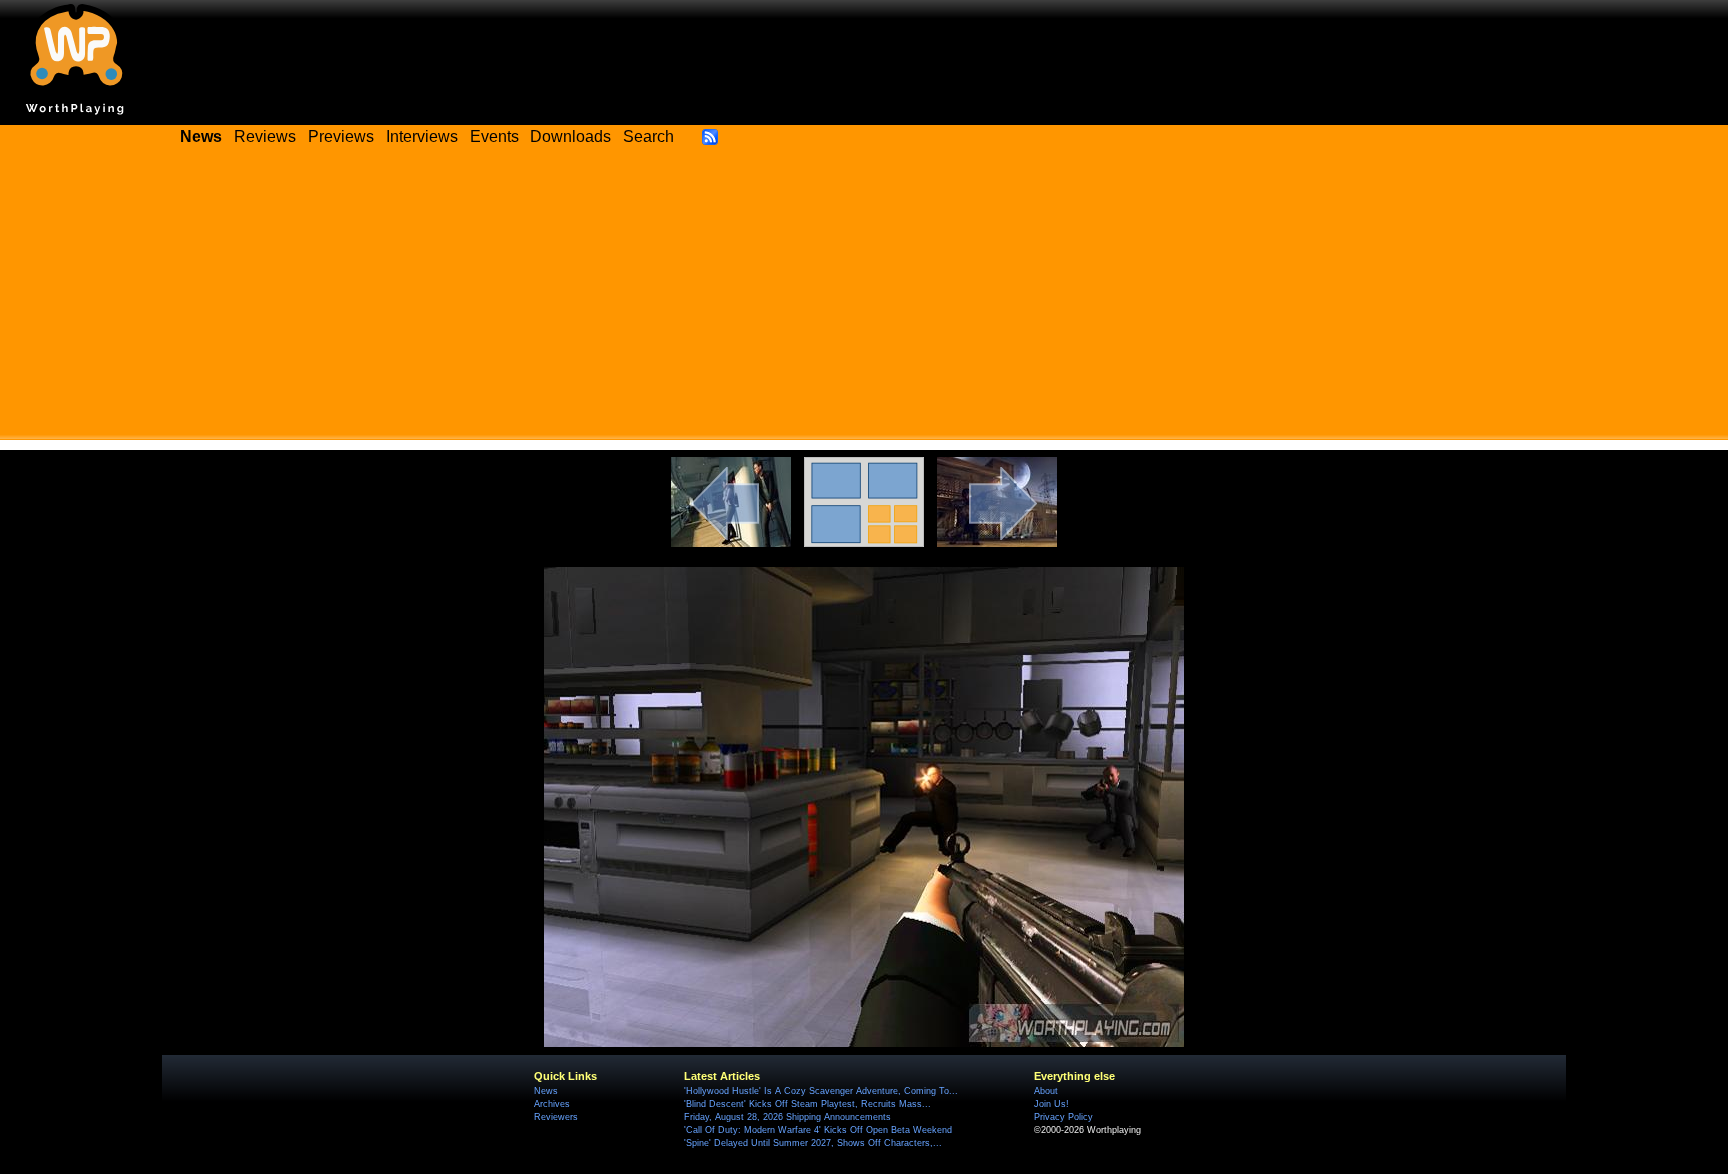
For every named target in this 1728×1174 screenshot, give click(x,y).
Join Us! (1051, 1104)
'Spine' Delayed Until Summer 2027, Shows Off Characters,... (813, 1143)
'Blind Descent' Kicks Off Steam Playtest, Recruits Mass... (807, 1104)
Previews (341, 136)
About (1046, 1091)
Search (648, 136)
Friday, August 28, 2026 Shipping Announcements (787, 1117)
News (546, 1091)
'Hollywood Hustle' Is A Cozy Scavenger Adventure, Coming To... (821, 1091)
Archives (552, 1104)
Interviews (422, 136)
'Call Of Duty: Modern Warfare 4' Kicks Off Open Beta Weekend (818, 1130)
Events (494, 136)
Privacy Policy (1063, 1117)
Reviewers (556, 1117)
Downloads (570, 136)
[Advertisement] (864, 300)
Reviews (265, 136)
